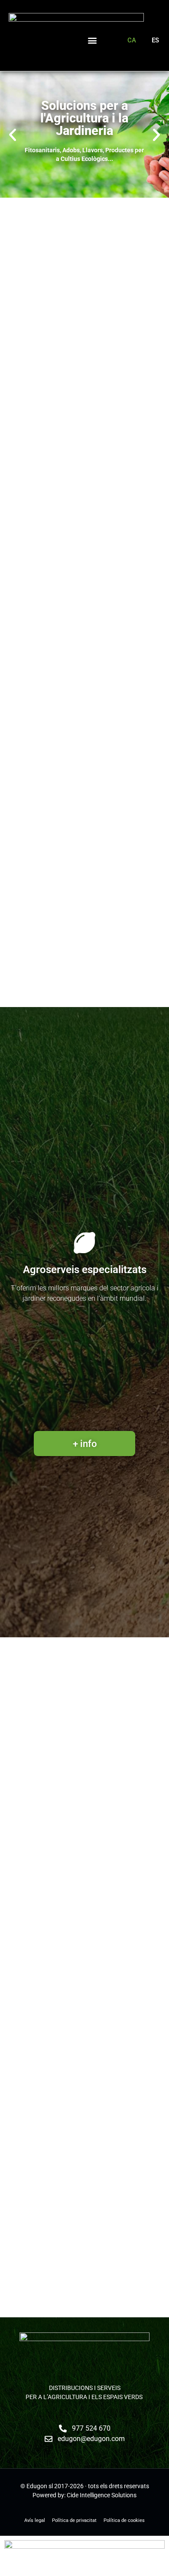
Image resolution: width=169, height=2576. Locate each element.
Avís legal (35, 2520)
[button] (92, 40)
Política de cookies (124, 2520)
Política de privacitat (74, 2520)
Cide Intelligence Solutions (102, 2495)
